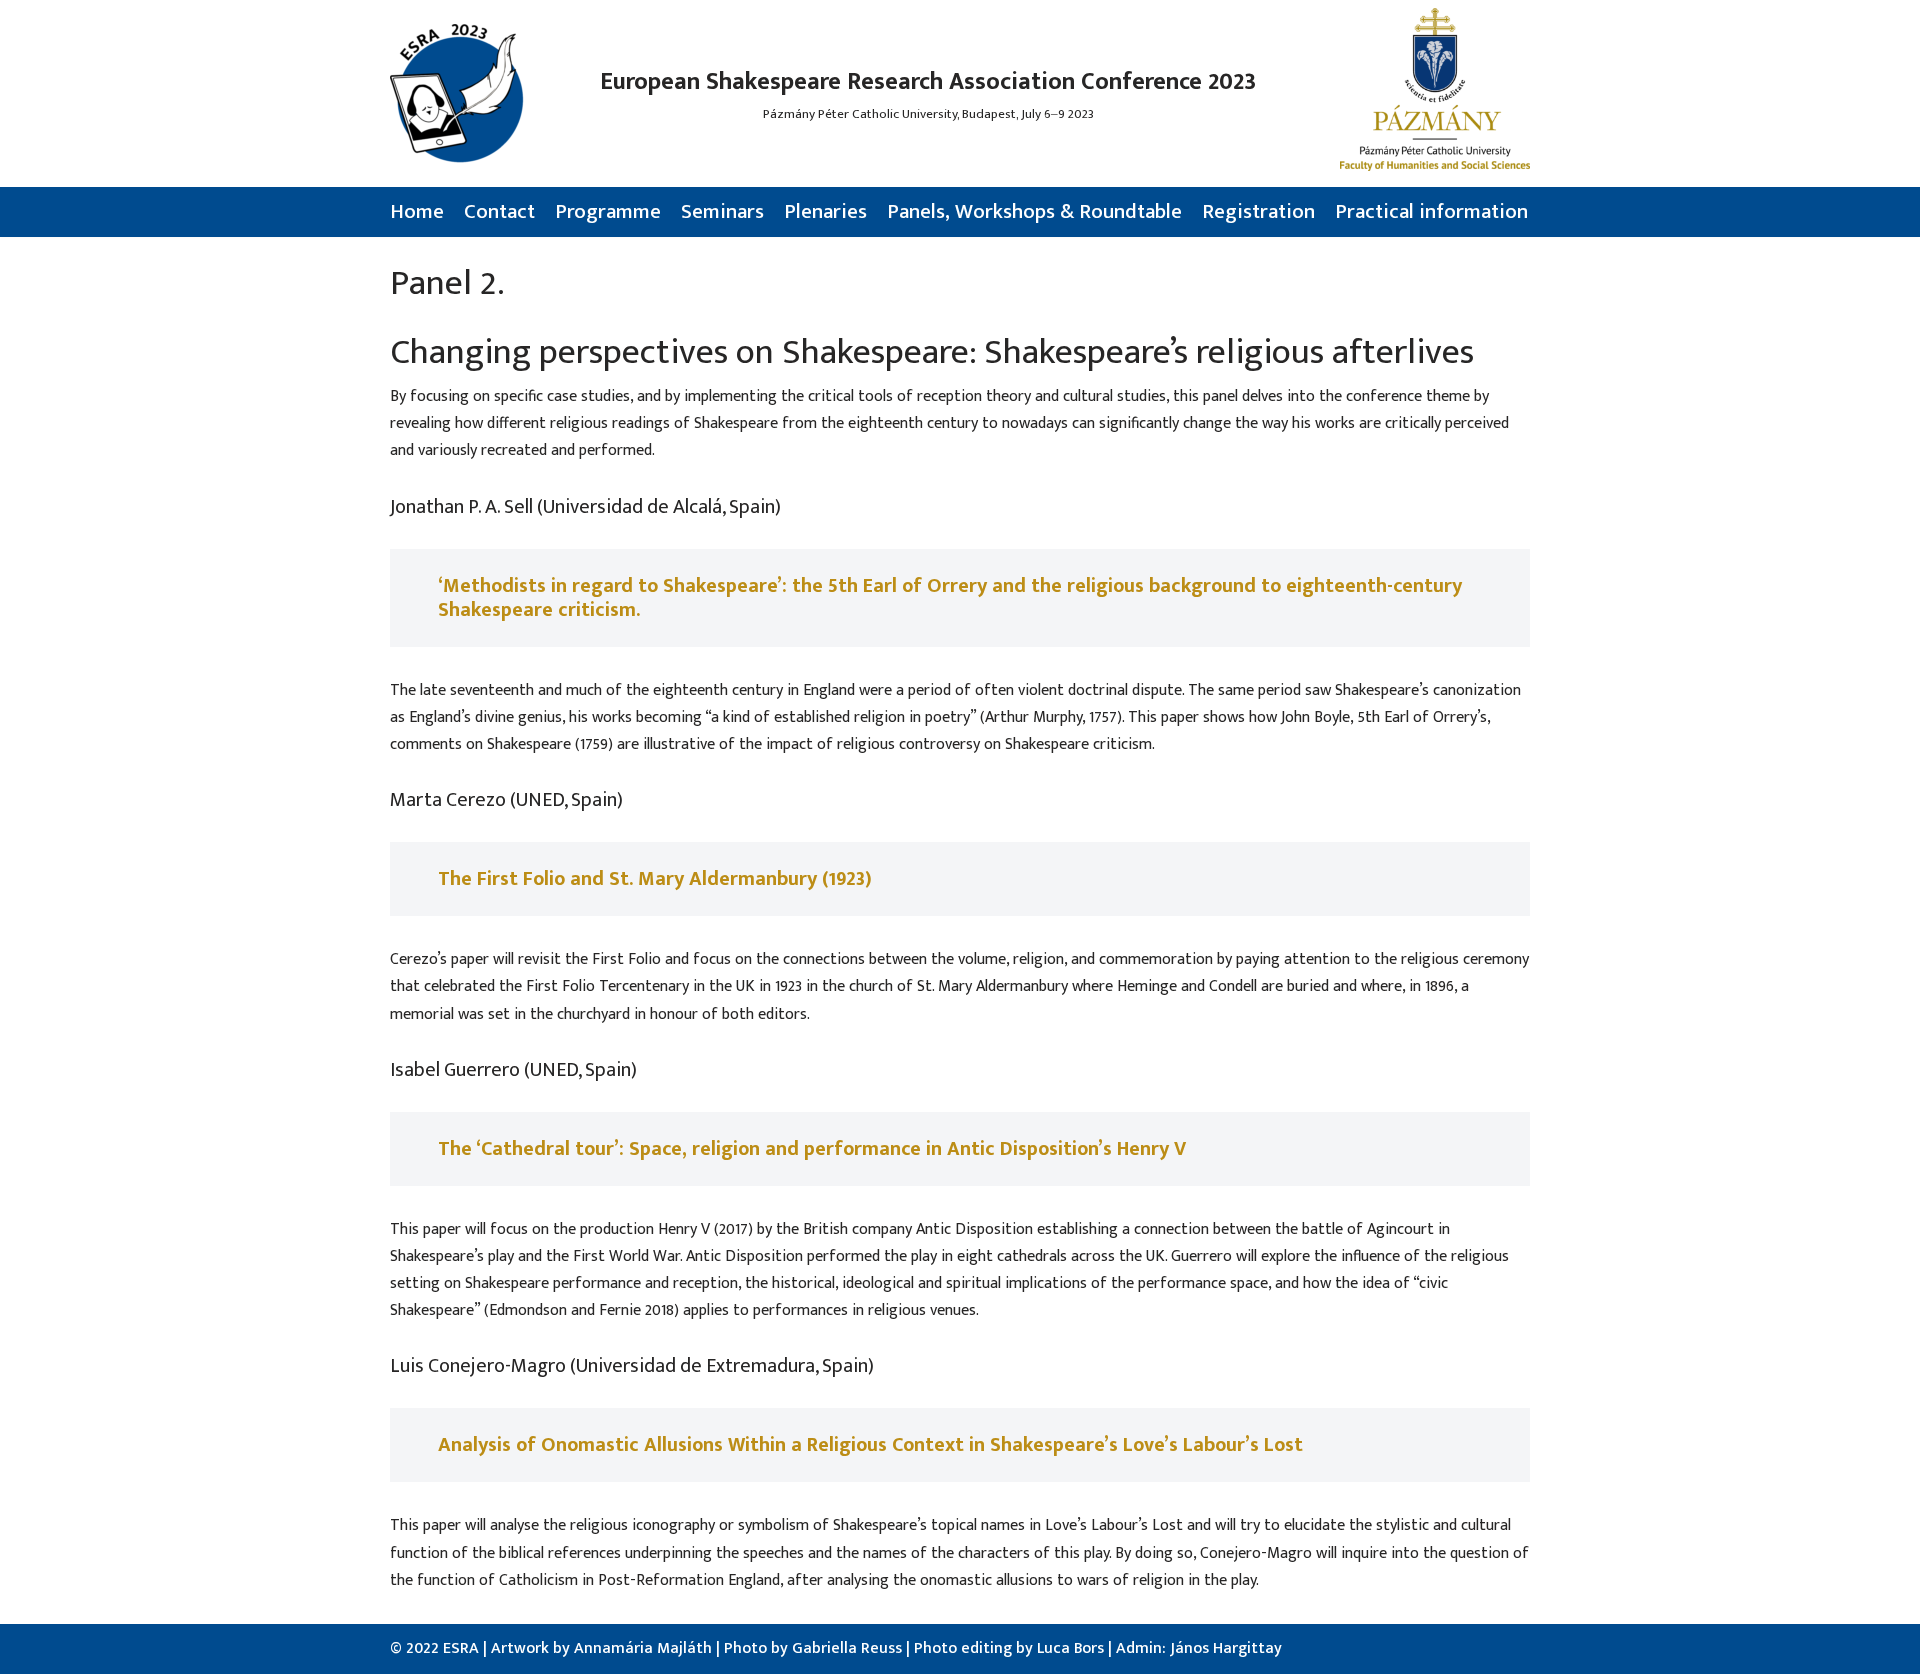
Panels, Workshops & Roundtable (1034, 211)
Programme (608, 211)
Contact (499, 211)
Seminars (722, 211)
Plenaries (825, 211)
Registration (1258, 211)
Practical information (1431, 211)
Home (417, 211)
